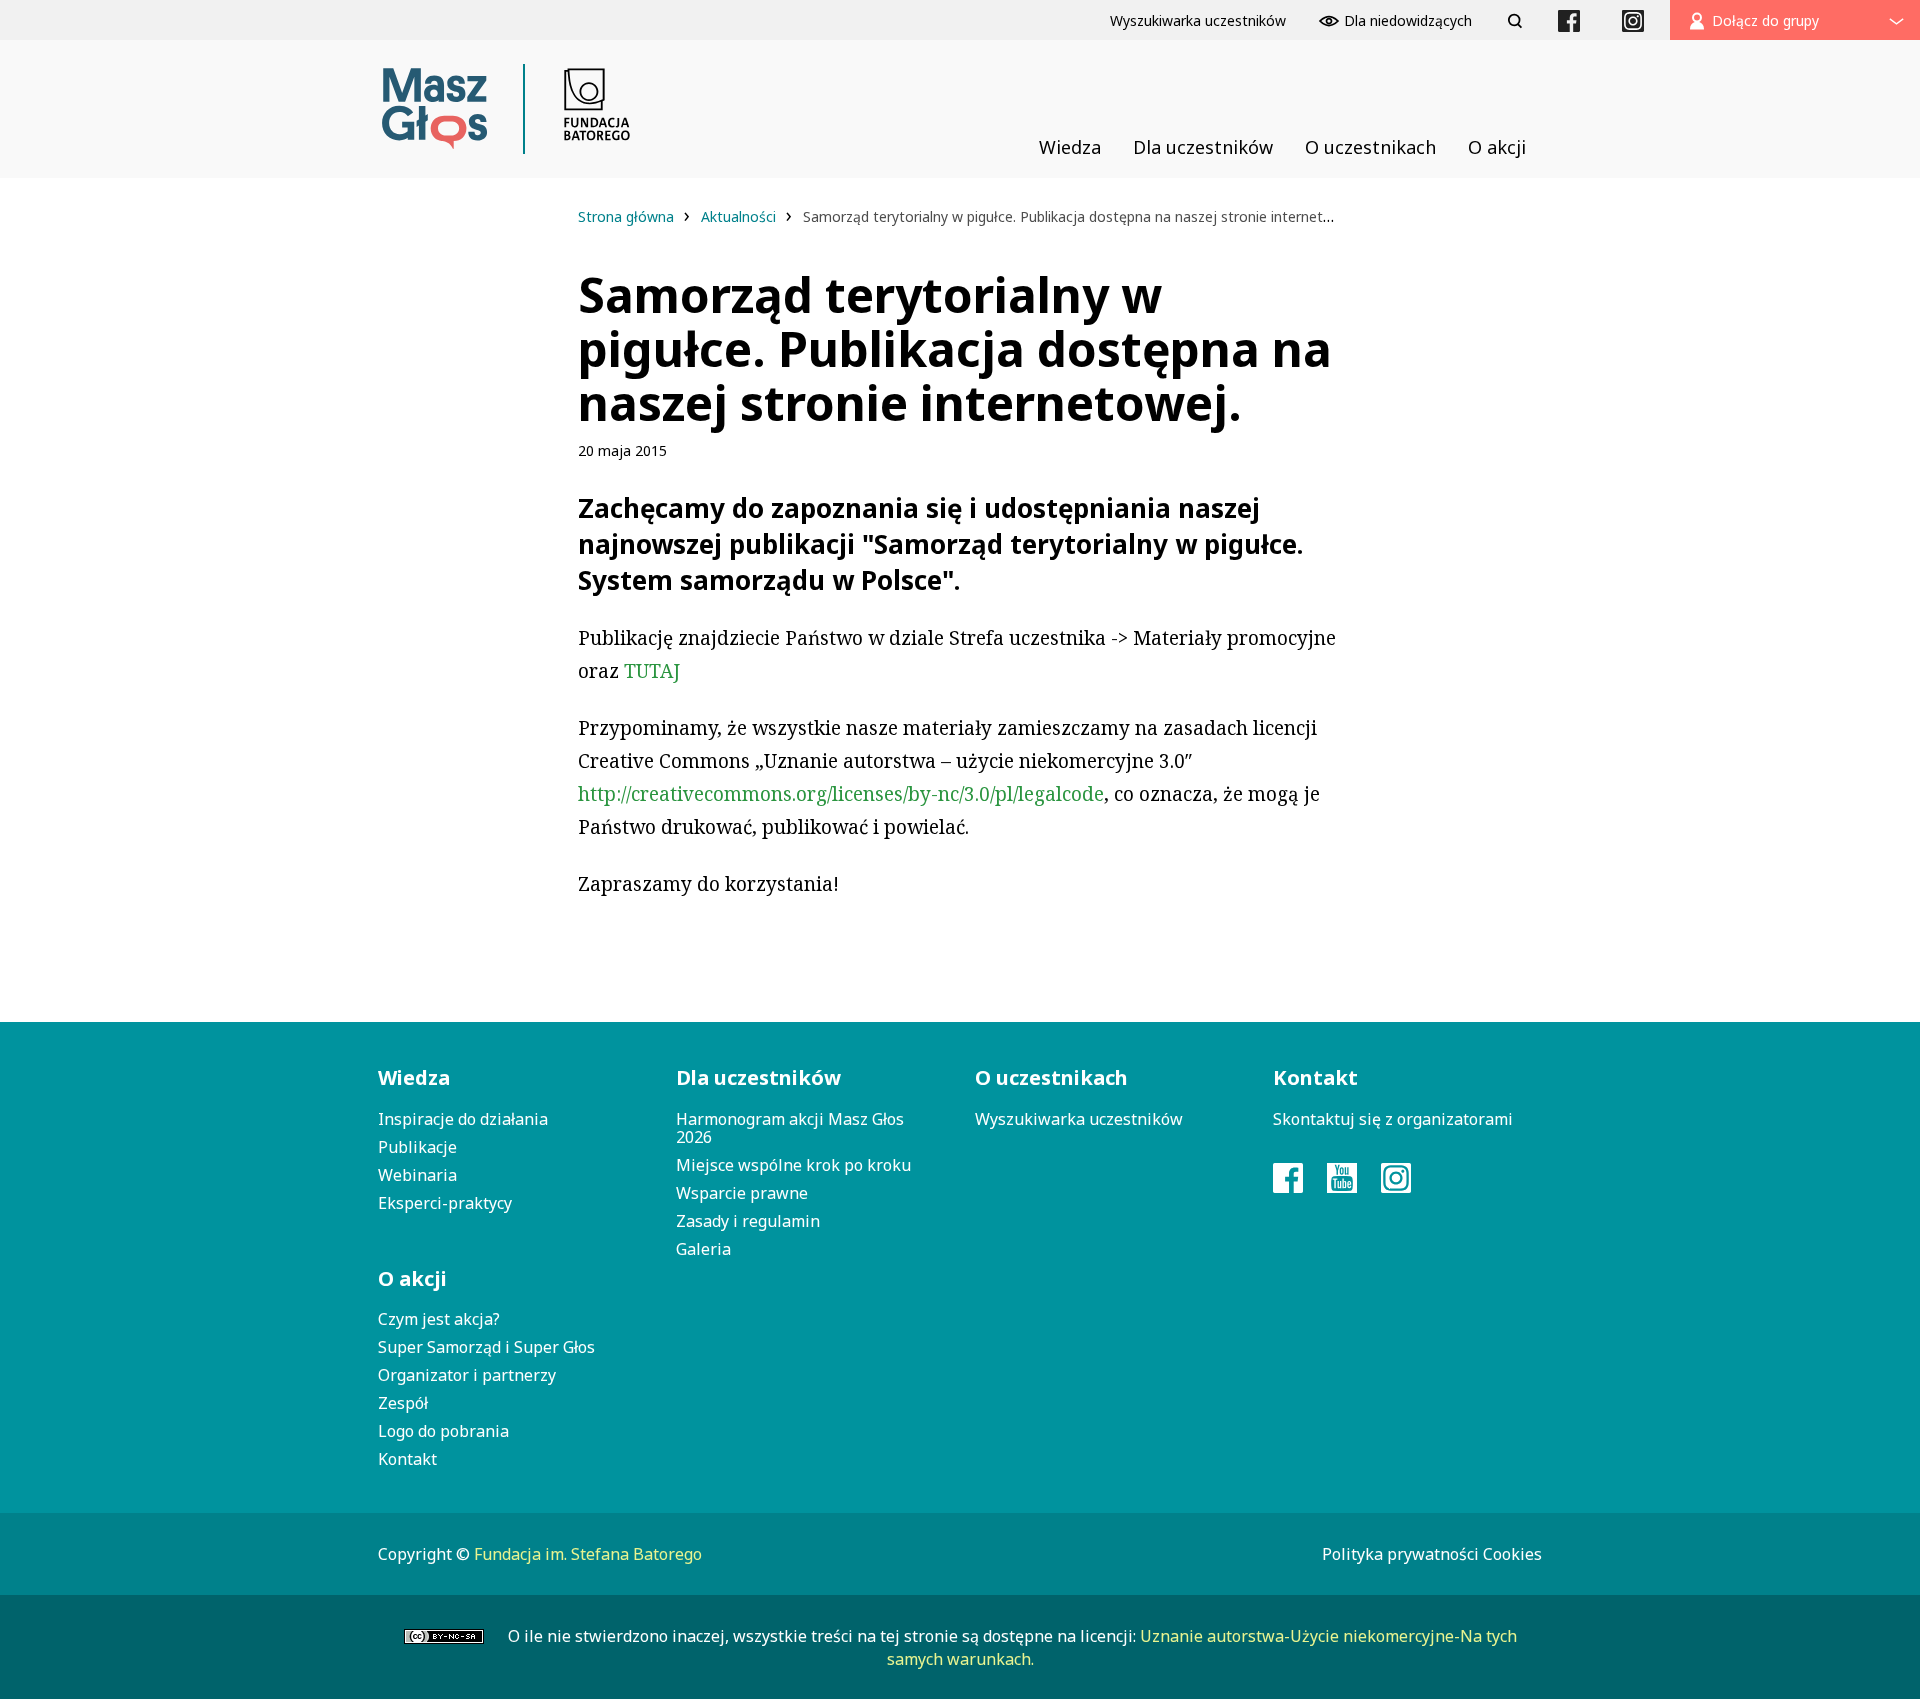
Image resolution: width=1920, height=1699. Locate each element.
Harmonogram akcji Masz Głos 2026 (790, 1128)
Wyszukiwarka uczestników (1079, 1119)
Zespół (403, 1403)
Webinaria (417, 1175)
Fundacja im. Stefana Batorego (588, 1554)
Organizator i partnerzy (467, 1375)
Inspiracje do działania (463, 1119)
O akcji (412, 1278)
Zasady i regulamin (748, 1221)
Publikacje (417, 1147)
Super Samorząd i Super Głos (486, 1347)
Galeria (703, 1249)
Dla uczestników (758, 1077)
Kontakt (407, 1459)
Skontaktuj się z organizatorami (1393, 1119)
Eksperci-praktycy (445, 1203)
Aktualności (740, 216)
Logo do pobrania (443, 1431)
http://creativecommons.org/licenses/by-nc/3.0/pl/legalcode (841, 794)
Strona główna (628, 216)
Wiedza (414, 1077)
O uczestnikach (1051, 1077)
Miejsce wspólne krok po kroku (793, 1165)
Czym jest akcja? (439, 1319)
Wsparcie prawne (742, 1193)
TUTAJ (652, 671)
